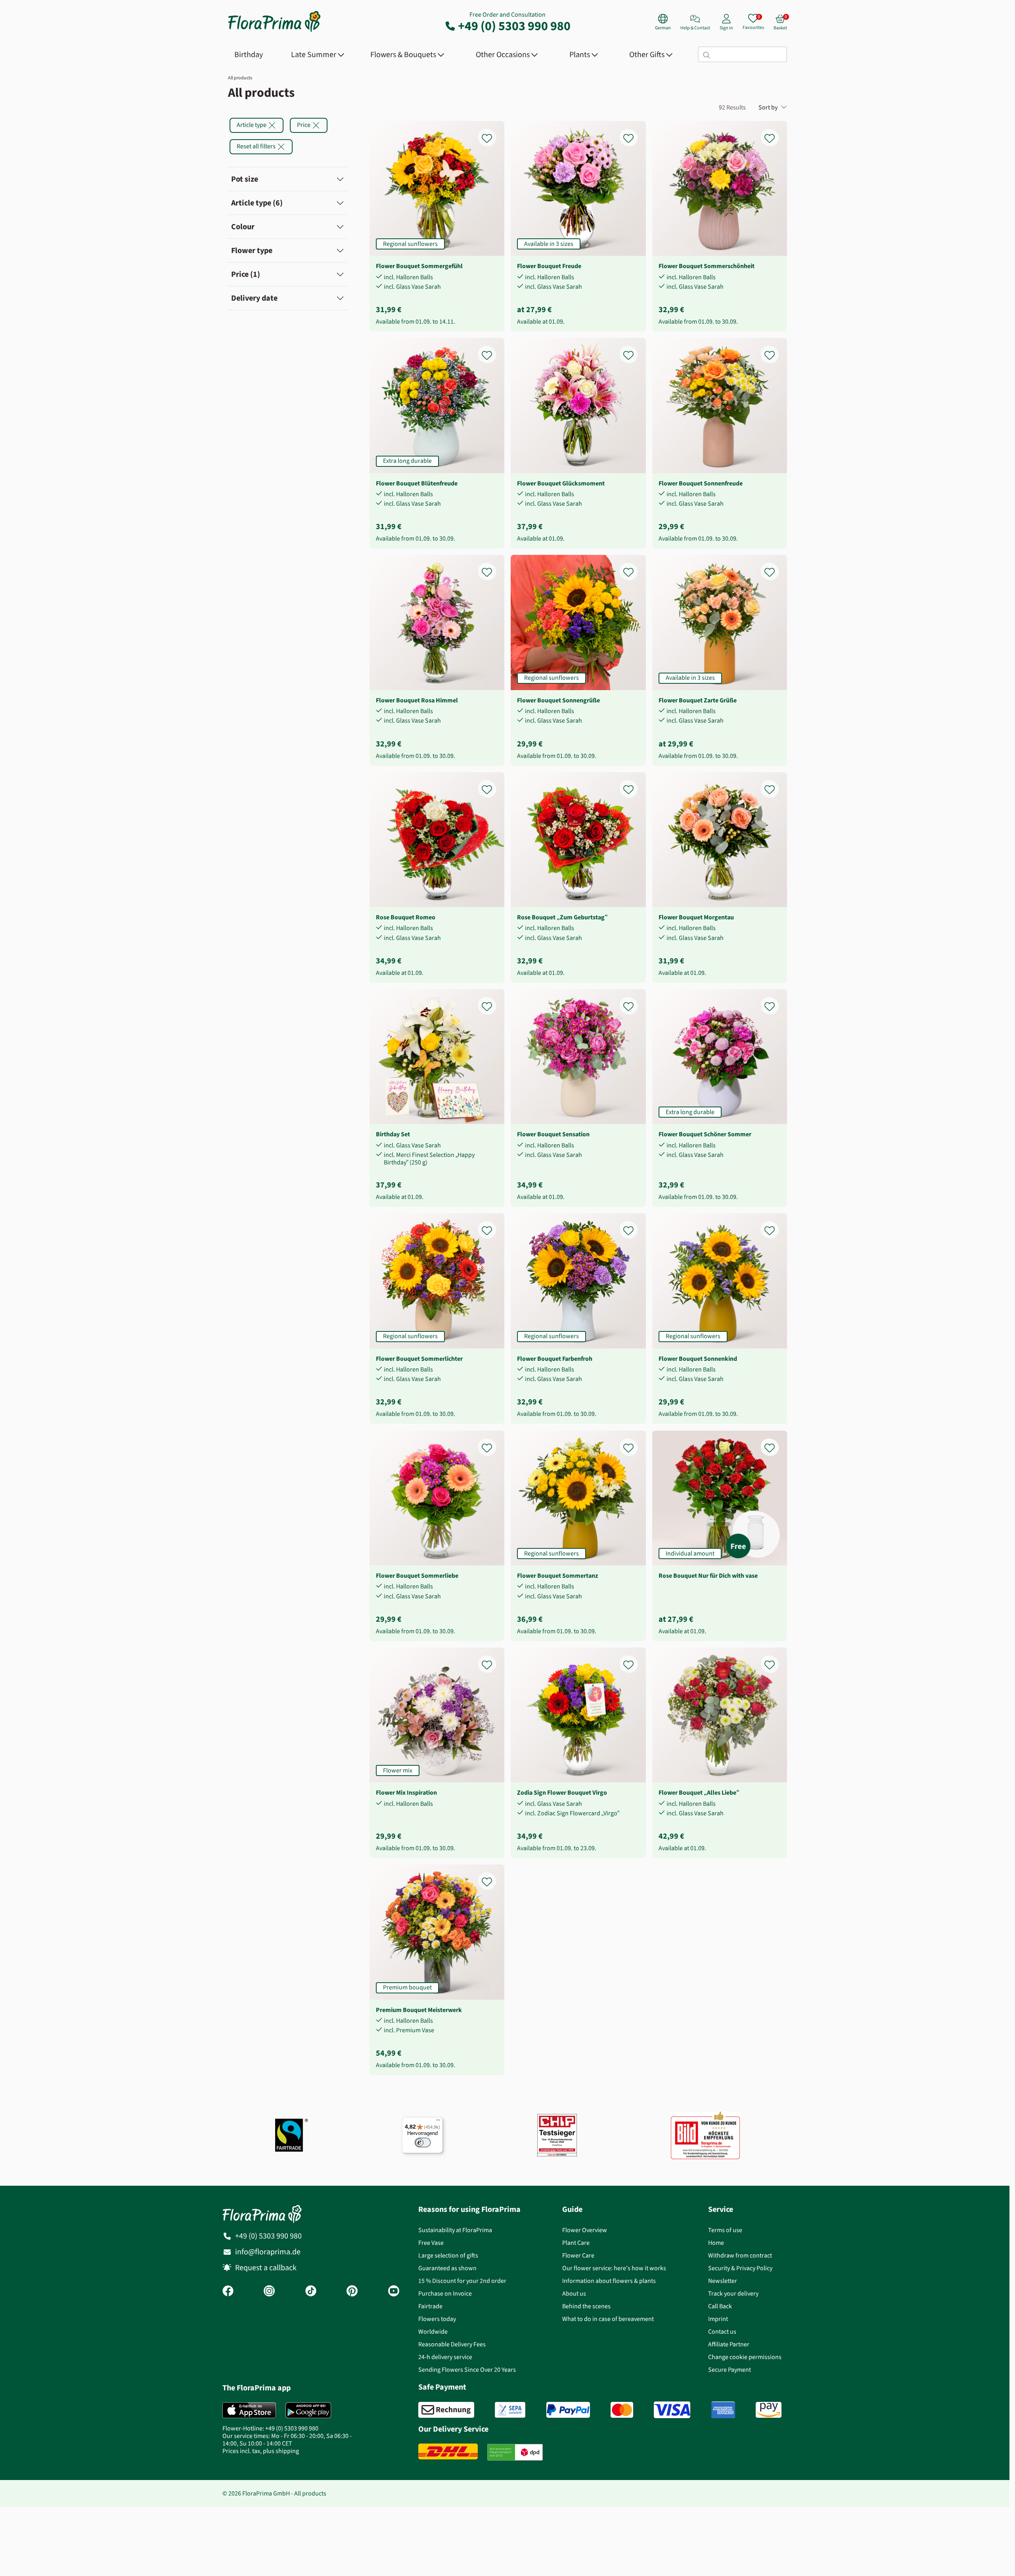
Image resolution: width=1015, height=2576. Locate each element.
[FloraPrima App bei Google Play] (308, 2410)
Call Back (720, 2306)
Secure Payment (730, 2370)
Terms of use (725, 2230)
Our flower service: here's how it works (614, 2268)
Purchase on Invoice (445, 2293)
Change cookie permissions (745, 2357)
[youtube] (394, 2292)
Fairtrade (430, 2306)
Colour (243, 227)
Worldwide (433, 2331)
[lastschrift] (510, 2410)
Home (716, 2243)
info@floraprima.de (268, 2252)
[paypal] (568, 2410)
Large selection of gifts (448, 2255)
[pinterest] (352, 2292)
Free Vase (431, 2243)
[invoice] (446, 2410)
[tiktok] (311, 2292)
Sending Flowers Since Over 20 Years (467, 2370)
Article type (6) (257, 203)
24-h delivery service (445, 2357)
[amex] (723, 2410)
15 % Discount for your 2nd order (462, 2281)
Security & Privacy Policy (740, 2268)
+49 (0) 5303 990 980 (514, 26)
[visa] (672, 2410)
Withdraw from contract (740, 2255)
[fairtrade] (292, 2135)
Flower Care (578, 2255)
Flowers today (437, 2319)
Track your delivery (733, 2293)
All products (240, 78)
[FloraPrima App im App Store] (249, 2410)
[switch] (423, 2143)
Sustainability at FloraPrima (455, 2230)
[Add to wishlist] (492, 134)
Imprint (718, 2319)
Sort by (768, 107)
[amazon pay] (769, 2410)
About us (574, 2293)
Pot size (245, 179)
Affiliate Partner (729, 2344)
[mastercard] (622, 2410)
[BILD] (705, 2135)
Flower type (252, 250)
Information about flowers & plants (609, 2281)
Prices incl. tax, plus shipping (261, 2451)
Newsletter (723, 2281)
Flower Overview (585, 2230)
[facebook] (228, 2292)
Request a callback (266, 2268)
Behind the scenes (586, 2306)
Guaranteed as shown (447, 2268)
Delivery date (254, 298)
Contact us (722, 2331)
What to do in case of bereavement (608, 2319)
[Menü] (438, 2122)
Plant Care (576, 2243)
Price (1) (246, 274)
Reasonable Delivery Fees (452, 2344)
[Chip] (557, 2135)
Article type (252, 125)
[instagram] (269, 2292)
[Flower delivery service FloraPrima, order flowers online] (274, 31)
